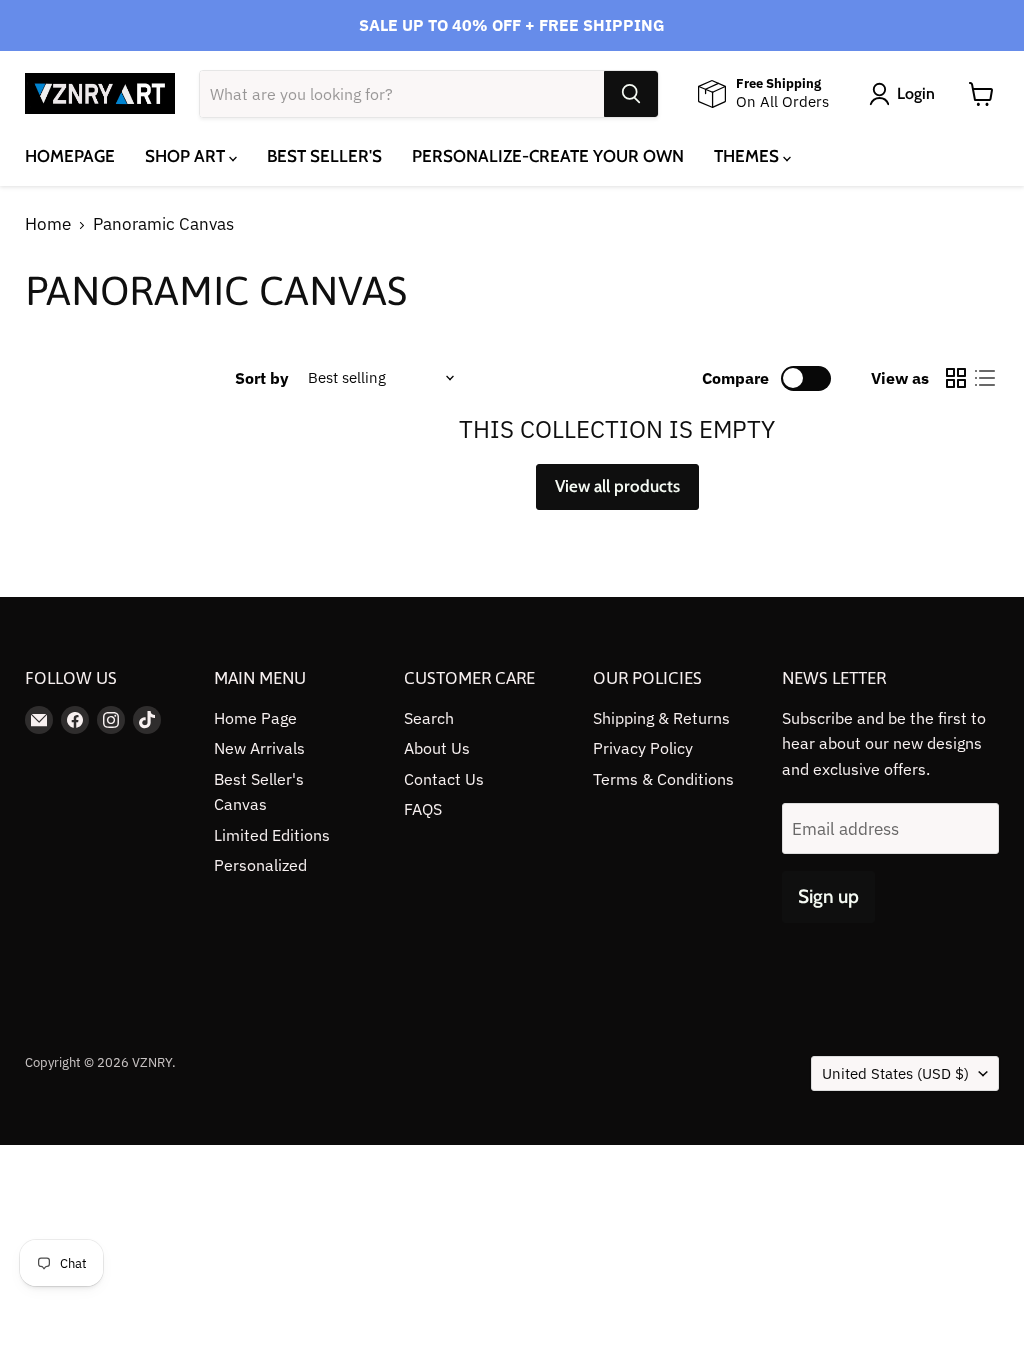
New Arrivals (259, 748)
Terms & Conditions (663, 779)
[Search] (631, 94)
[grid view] (956, 378)
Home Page (255, 718)
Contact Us (444, 779)
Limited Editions (272, 835)
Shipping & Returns (661, 718)
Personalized (260, 865)
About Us (437, 748)
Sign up (828, 896)
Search (429, 718)
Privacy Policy (643, 748)
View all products (617, 486)
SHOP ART (187, 156)
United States (895, 1073)
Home (48, 225)
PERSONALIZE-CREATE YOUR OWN (548, 156)
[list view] (985, 378)
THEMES (748, 156)
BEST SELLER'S (324, 156)
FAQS (423, 809)
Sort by (262, 378)
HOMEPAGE (70, 156)
